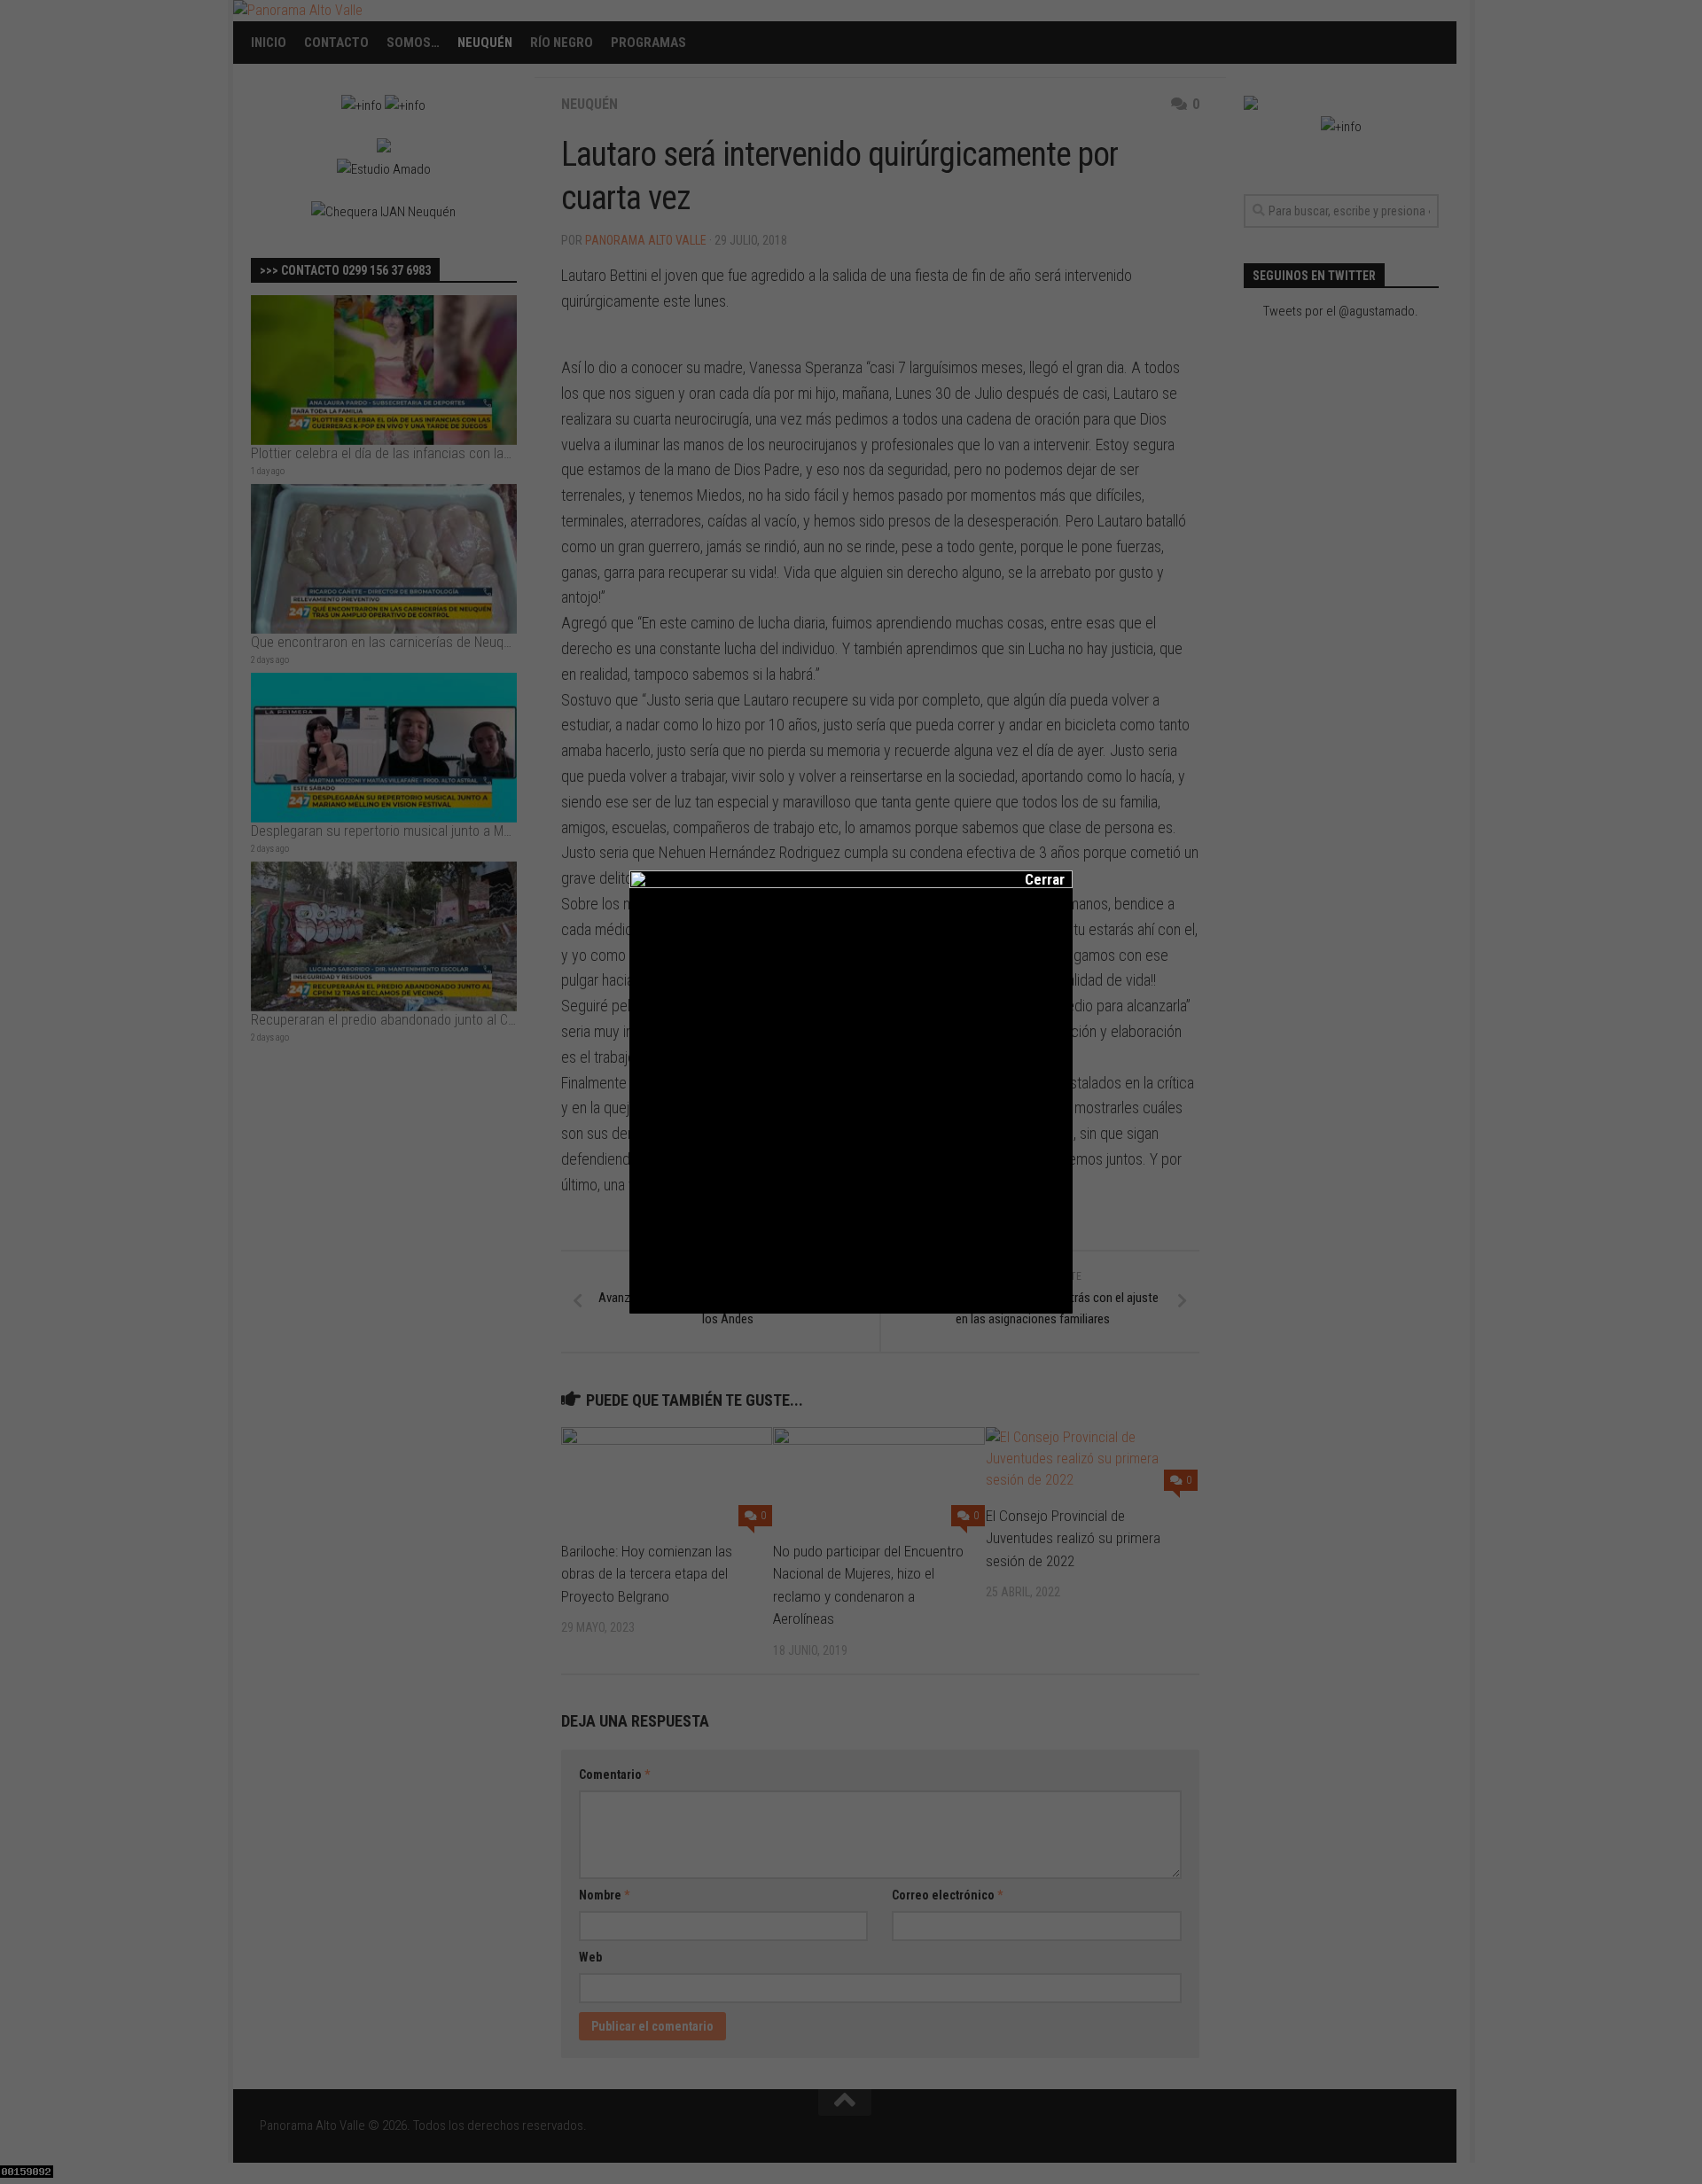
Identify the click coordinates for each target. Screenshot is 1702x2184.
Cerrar (1033, 879)
